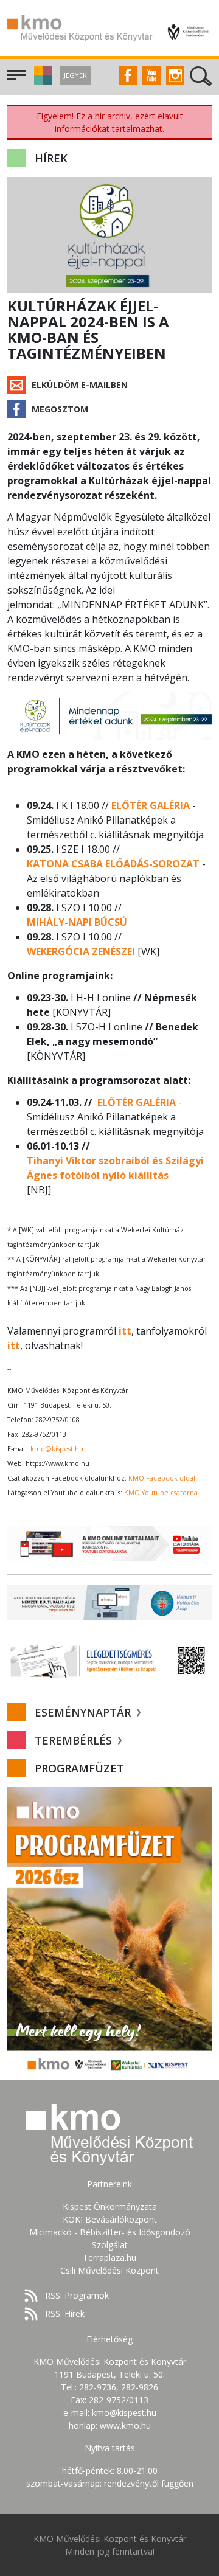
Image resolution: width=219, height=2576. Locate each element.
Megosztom (60, 409)
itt (125, 1331)
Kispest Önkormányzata (110, 2206)
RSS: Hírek (65, 2314)
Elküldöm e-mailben (80, 385)
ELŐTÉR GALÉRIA (151, 805)
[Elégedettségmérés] (109, 1661)
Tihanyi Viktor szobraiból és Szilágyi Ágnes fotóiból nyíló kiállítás (115, 1168)
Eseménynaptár (84, 1712)
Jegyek (75, 75)
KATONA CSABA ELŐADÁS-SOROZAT (113, 864)
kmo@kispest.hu (57, 1449)
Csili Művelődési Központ (109, 2270)
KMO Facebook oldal (162, 1478)
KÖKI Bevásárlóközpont (110, 2219)
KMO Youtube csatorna (161, 1493)
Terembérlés (75, 1740)
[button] (42, 81)
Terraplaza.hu (109, 2258)
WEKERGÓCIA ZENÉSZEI (81, 951)
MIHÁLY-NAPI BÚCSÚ (77, 922)
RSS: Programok (77, 2295)
